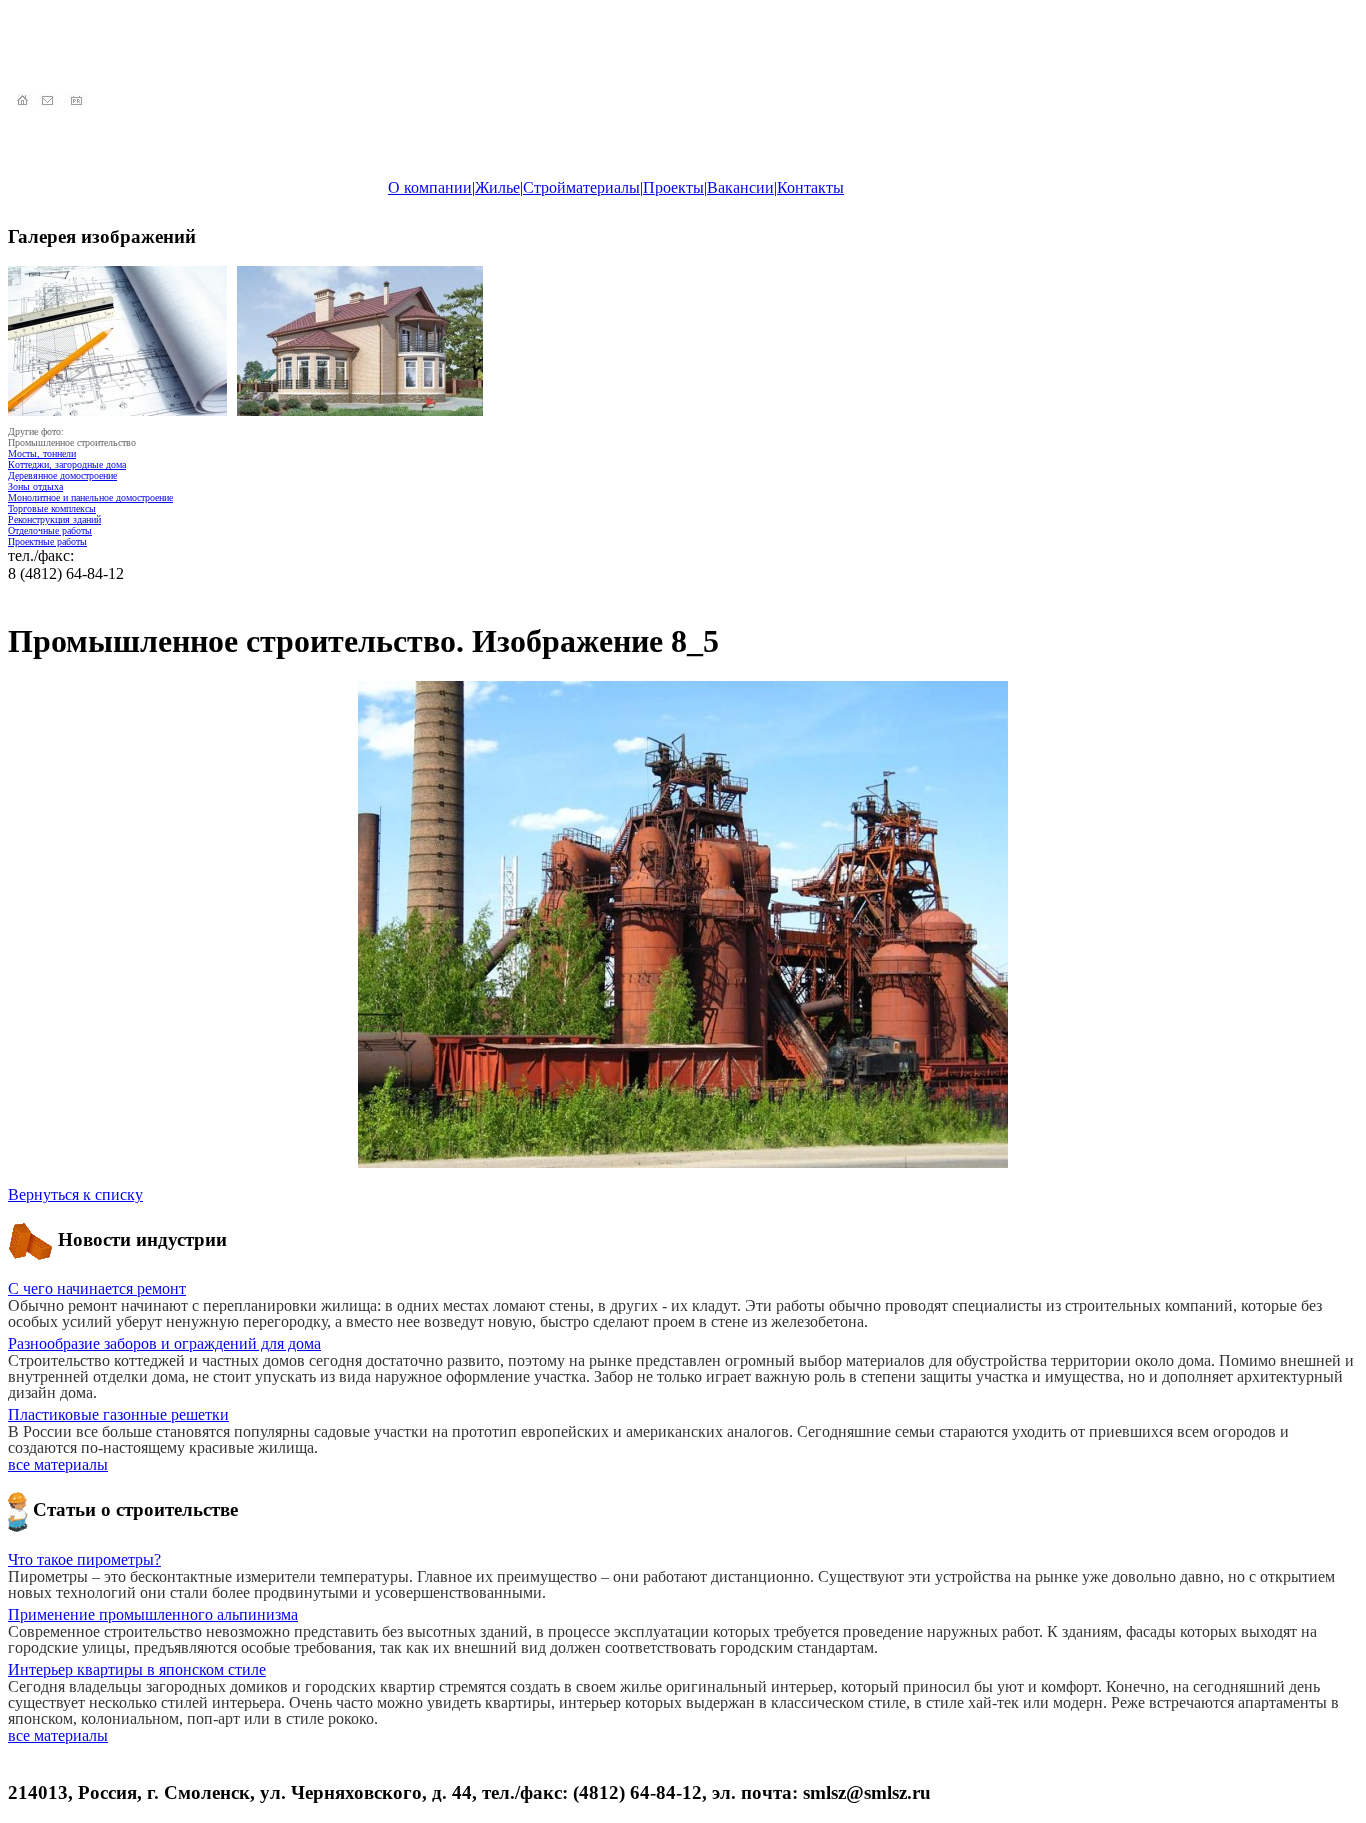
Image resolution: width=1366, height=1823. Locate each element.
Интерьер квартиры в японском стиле (137, 1669)
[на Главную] (22, 101)
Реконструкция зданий (54, 519)
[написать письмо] (50, 101)
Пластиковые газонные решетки (118, 1414)
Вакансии (740, 187)
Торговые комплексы (52, 508)
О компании (430, 187)
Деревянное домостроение (62, 475)
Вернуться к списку (75, 1194)
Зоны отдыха (35, 486)
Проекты (673, 187)
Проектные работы (47, 541)
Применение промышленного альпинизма (153, 1614)
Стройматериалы (581, 187)
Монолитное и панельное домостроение (90, 497)
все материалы (58, 1464)
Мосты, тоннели (42, 453)
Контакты (810, 187)
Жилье (497, 187)
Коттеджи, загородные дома (67, 464)
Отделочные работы (50, 530)
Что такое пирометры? (84, 1559)
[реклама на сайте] (78, 101)
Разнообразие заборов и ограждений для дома (164, 1343)
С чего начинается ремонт (97, 1288)
